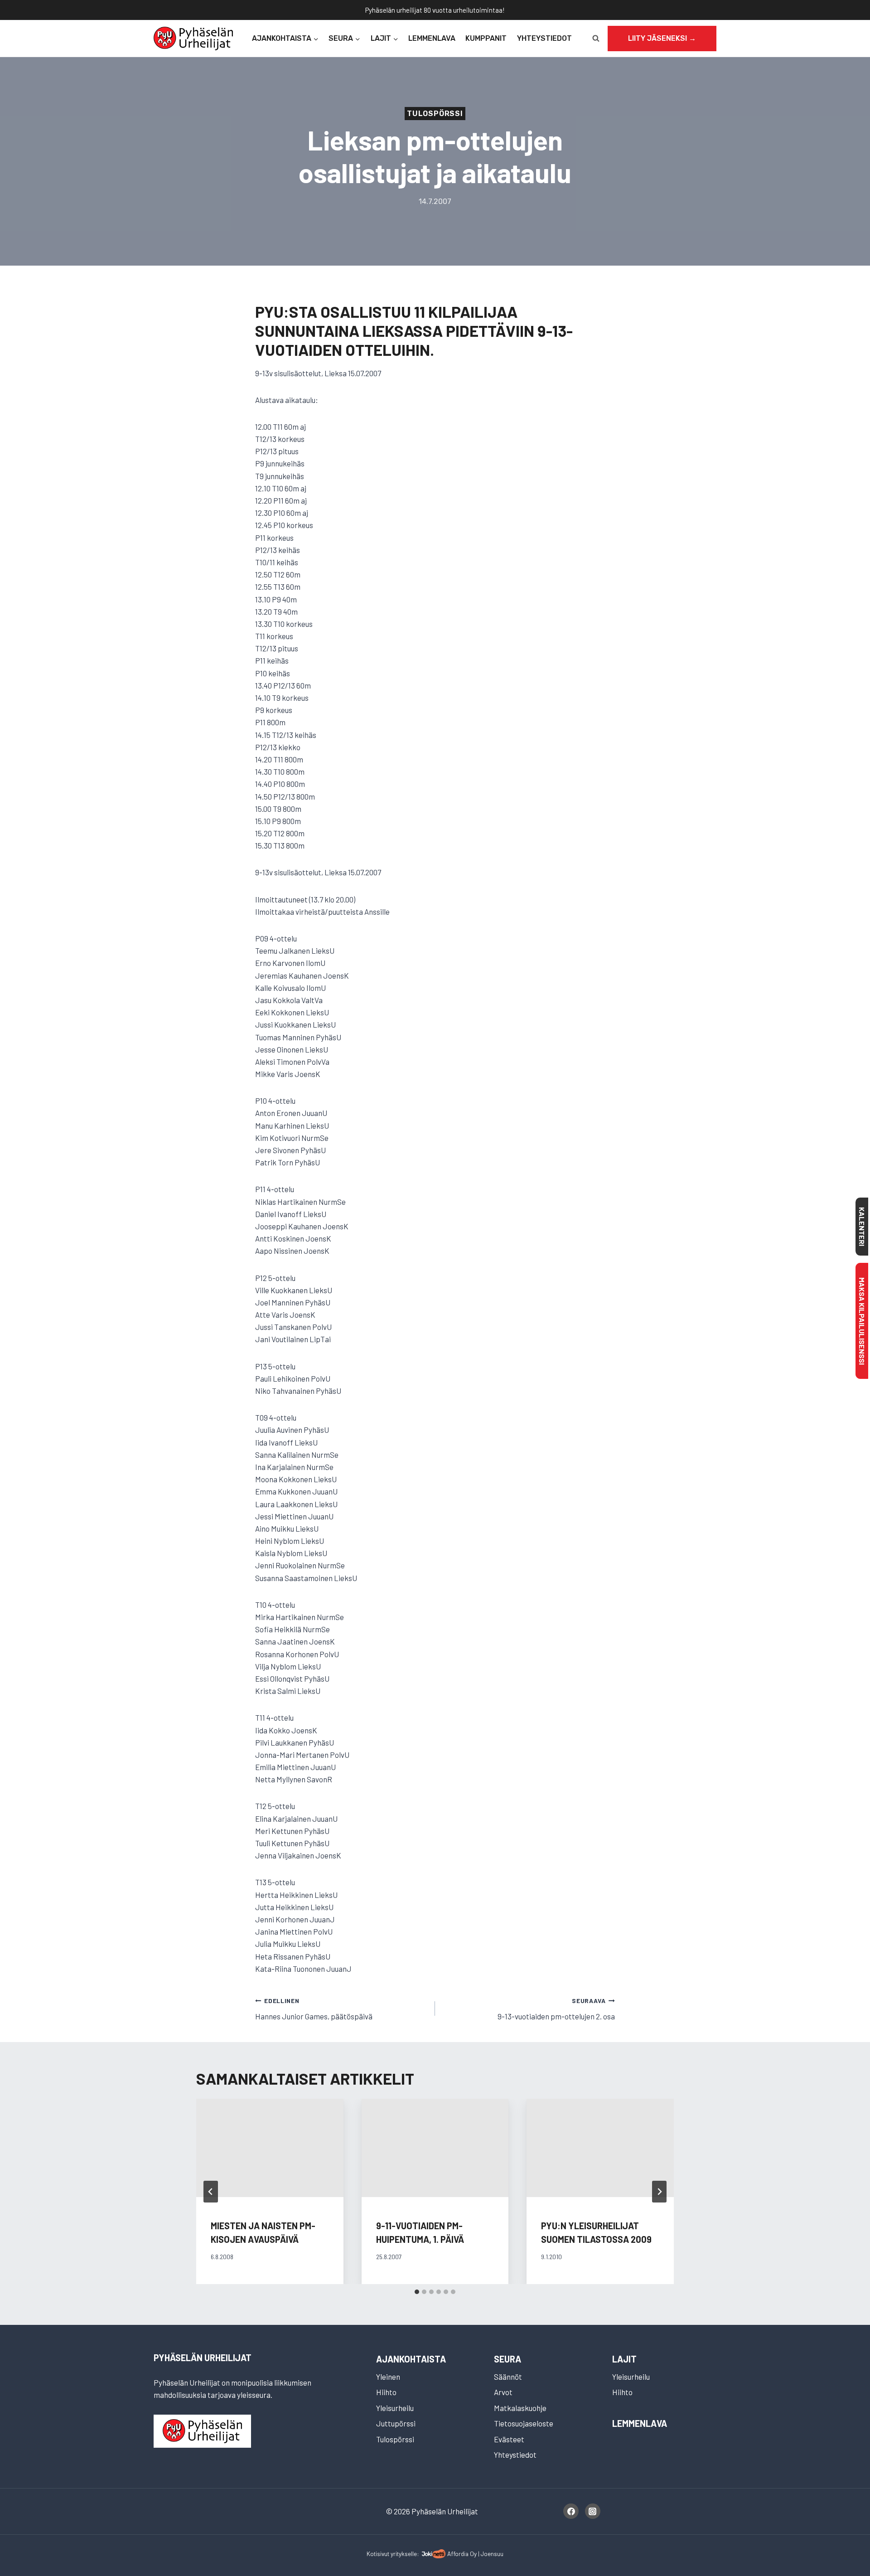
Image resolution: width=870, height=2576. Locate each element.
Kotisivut (378, 2554)
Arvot (503, 2392)
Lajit (624, 2359)
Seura (507, 2359)
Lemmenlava (432, 38)
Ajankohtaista (411, 2359)
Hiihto (386, 2392)
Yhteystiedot (544, 38)
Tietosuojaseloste (524, 2423)
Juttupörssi (396, 2423)
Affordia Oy (462, 2554)
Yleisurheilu (395, 2408)
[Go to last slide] (211, 2192)
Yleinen (388, 2377)
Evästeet (509, 2439)
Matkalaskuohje (520, 2408)
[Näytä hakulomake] (596, 39)
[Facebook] (571, 2511)
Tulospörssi (435, 114)
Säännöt (508, 2377)
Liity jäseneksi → (662, 38)
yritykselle (404, 2554)
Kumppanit (486, 38)
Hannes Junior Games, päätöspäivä (314, 2009)
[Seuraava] (659, 2192)
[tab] (417, 2292)
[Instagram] (593, 2511)
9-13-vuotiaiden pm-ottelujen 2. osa (556, 2009)
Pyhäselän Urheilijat (203, 2358)
